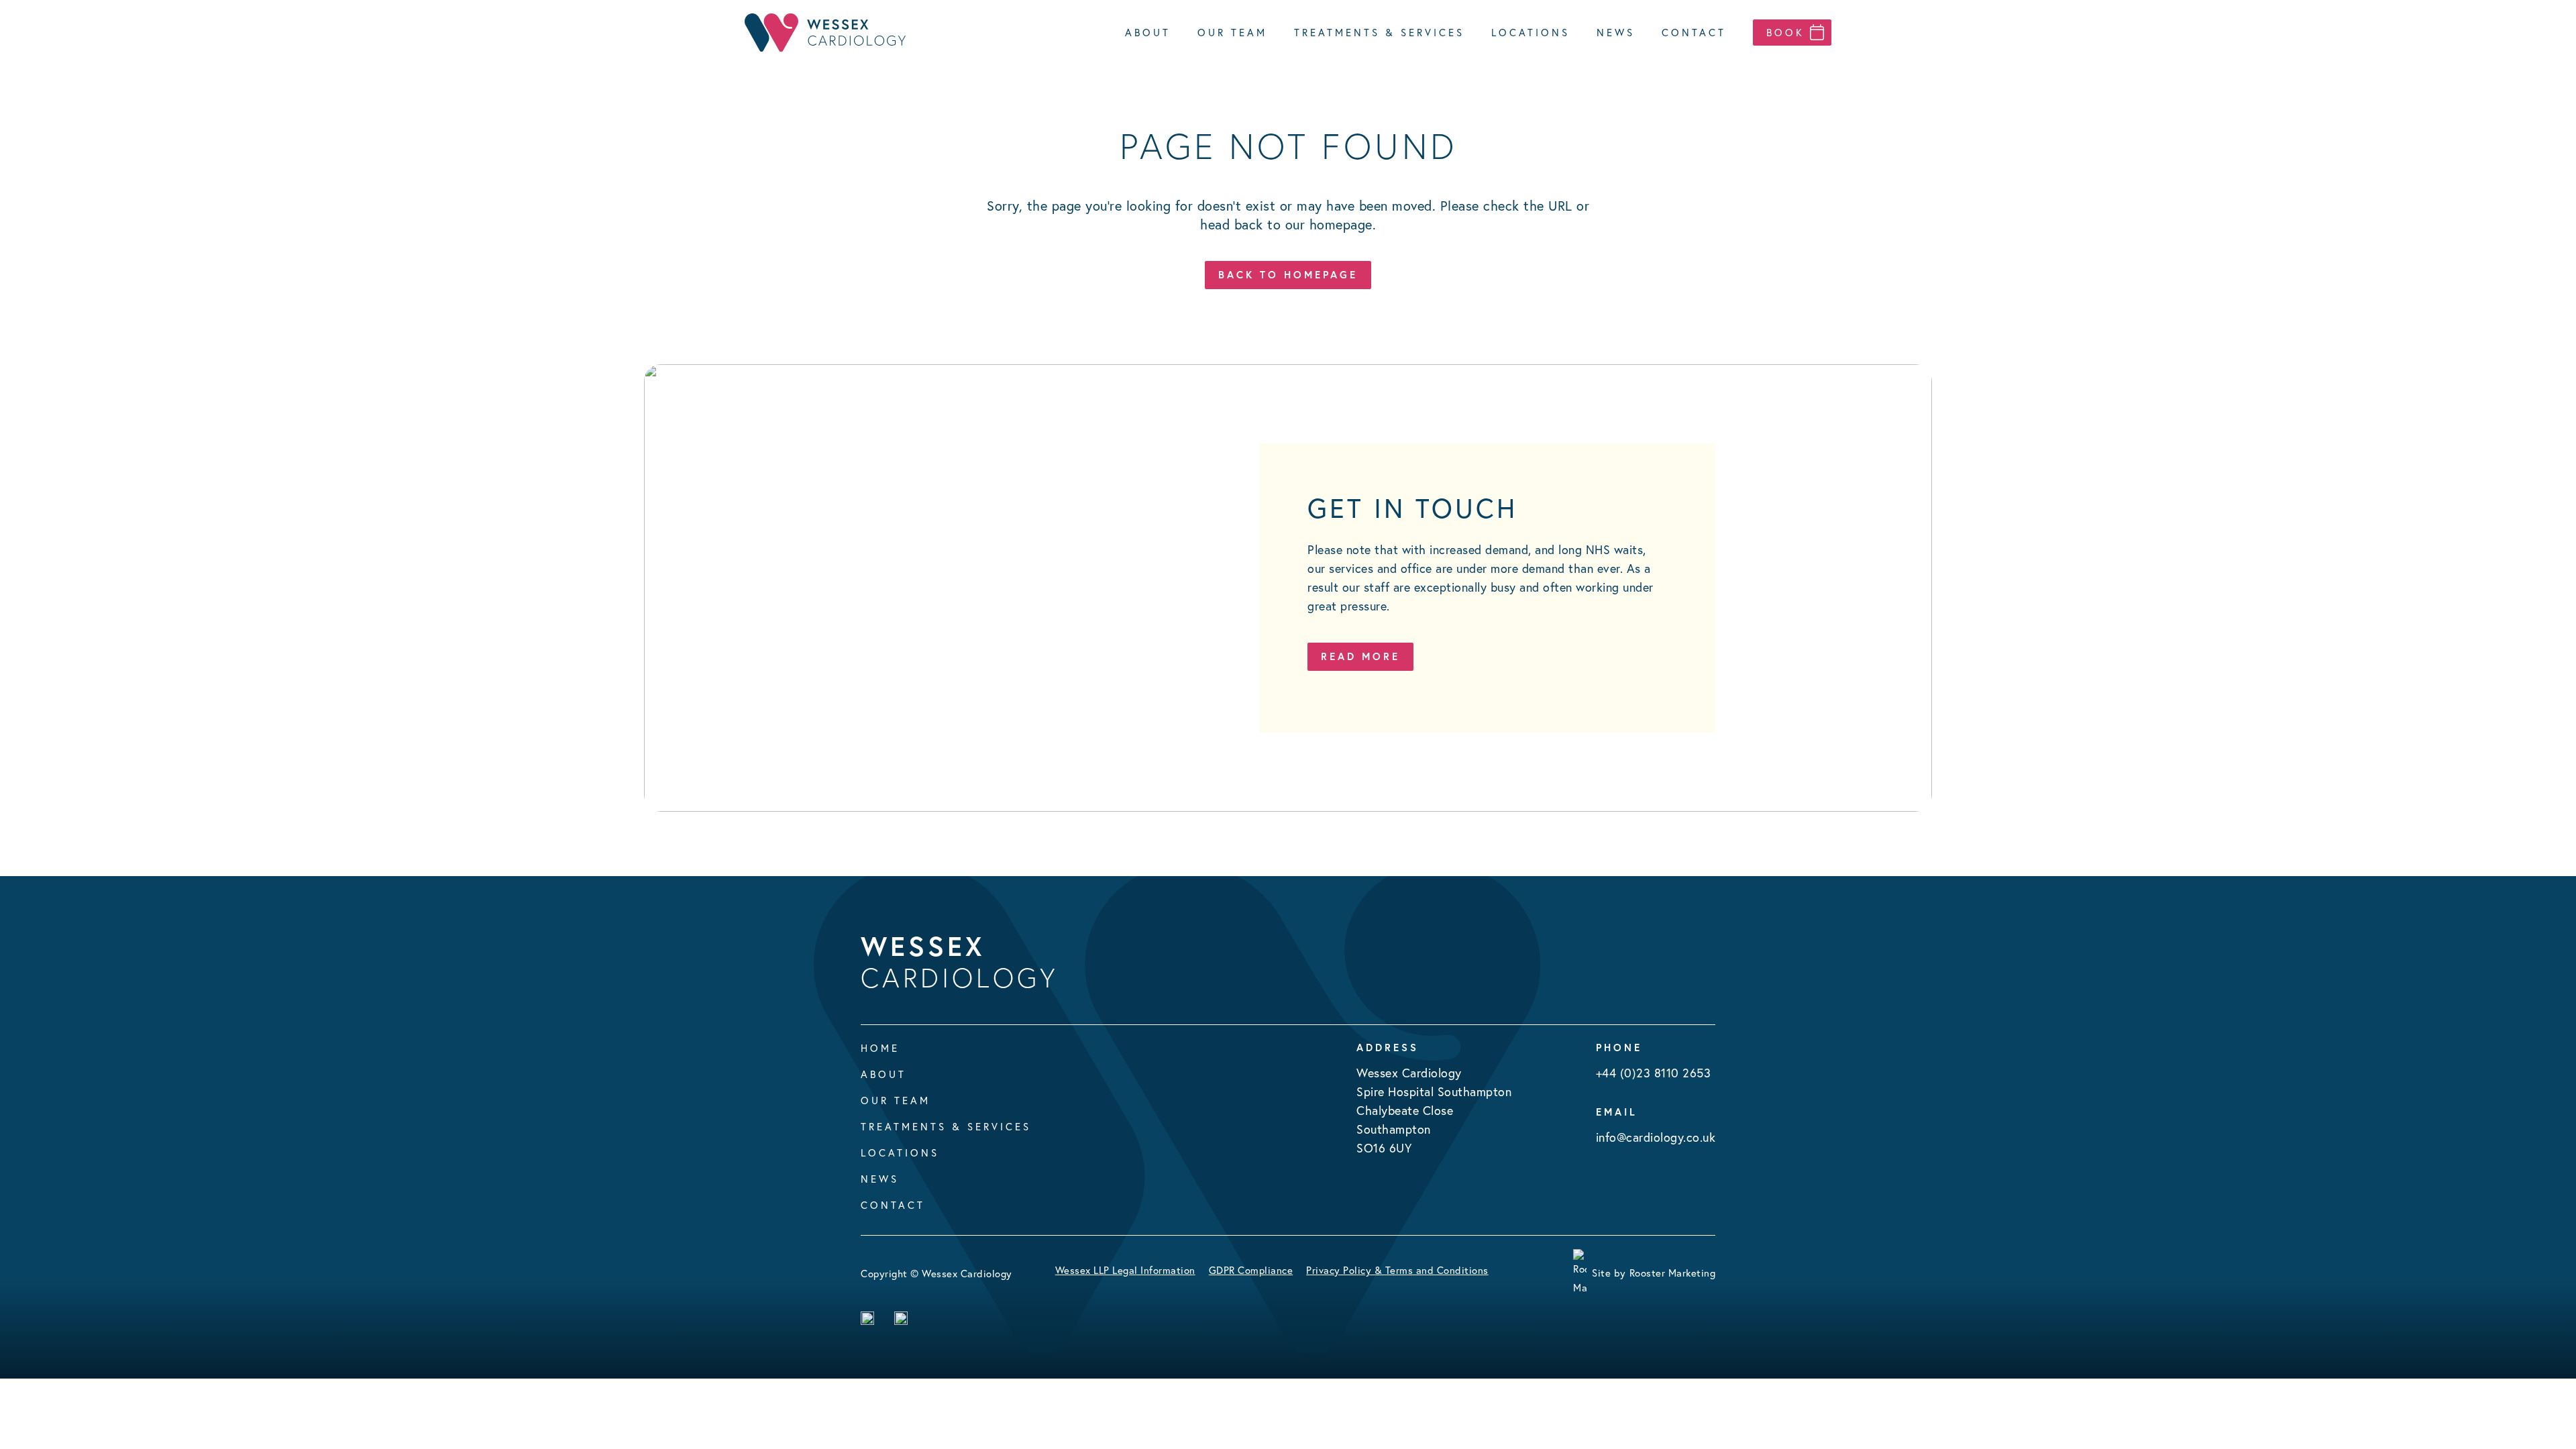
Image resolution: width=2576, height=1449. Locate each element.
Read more (1360, 656)
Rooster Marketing (1673, 1273)
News (880, 1179)
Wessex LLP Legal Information (1125, 1270)
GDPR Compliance (1251, 1270)
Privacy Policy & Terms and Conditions (1397, 1270)
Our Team (896, 1101)
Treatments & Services (946, 1127)
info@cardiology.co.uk (1656, 1137)
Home (880, 1048)
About (883, 1074)
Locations (900, 1153)
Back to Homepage (1288, 275)
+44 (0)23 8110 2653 (1654, 1073)
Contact (893, 1205)
